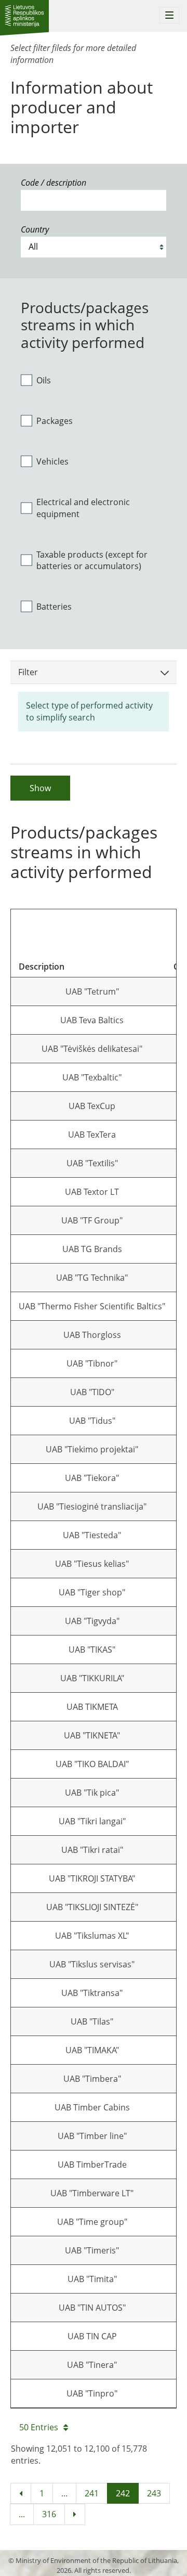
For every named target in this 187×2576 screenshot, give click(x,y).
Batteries (54, 607)
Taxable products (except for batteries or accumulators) (92, 561)
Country (35, 229)
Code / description (54, 183)
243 (154, 2493)
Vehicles (52, 461)
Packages (55, 421)
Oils (44, 380)
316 (49, 2514)
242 (123, 2493)
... (64, 2493)
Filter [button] (28, 672)
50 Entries (39, 2427)
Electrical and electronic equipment (83, 508)
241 (92, 2493)
